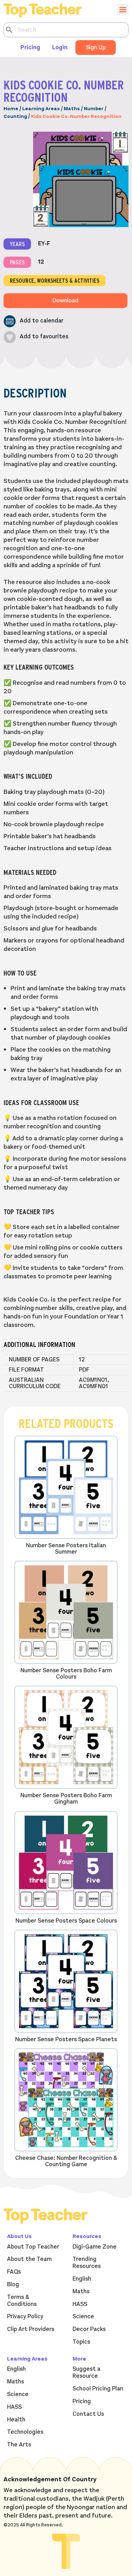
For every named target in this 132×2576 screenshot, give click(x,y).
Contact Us (88, 2414)
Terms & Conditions (22, 2301)
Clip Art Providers (31, 2329)
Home (11, 109)
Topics (81, 2342)
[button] (33, 321)
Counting (15, 116)
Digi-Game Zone (95, 2247)
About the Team (29, 2259)
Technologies (25, 2432)
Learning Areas (41, 109)
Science (83, 2317)
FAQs (14, 2272)
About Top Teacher (33, 2247)
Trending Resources (87, 2263)
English (82, 2279)
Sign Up (96, 48)
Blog (13, 2284)
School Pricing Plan (98, 2389)
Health (16, 2420)
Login (60, 48)
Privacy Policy (25, 2317)
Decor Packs (89, 2329)
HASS (80, 2304)
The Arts (19, 2445)
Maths (72, 109)
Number (94, 109)
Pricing (30, 48)
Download (65, 301)
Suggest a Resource (86, 2373)
